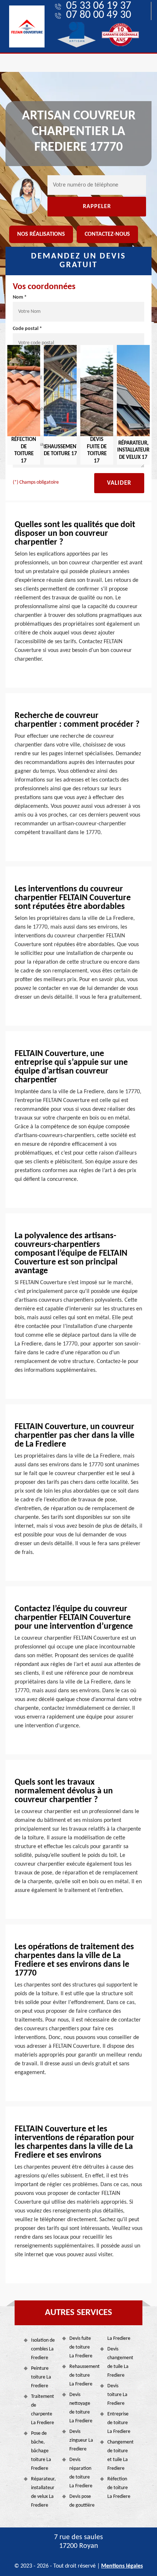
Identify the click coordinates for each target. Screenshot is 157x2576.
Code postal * (27, 329)
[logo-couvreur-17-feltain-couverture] (27, 26)
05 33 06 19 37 (99, 6)
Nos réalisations (41, 234)
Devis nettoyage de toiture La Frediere (81, 2408)
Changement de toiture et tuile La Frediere (120, 2455)
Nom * (20, 297)
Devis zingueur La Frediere (81, 2440)
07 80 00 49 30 (99, 15)
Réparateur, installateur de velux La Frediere (43, 2492)
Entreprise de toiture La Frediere (119, 2423)
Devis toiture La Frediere (117, 2395)
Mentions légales (122, 2566)
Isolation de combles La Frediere (43, 2349)
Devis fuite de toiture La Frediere (81, 2347)
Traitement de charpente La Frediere (43, 2410)
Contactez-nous (107, 234)
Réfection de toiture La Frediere (119, 2488)
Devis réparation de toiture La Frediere (81, 2473)
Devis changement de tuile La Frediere (120, 2362)
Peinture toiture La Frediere (41, 2377)
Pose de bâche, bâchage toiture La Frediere (41, 2451)
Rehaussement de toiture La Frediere (82, 2375)
